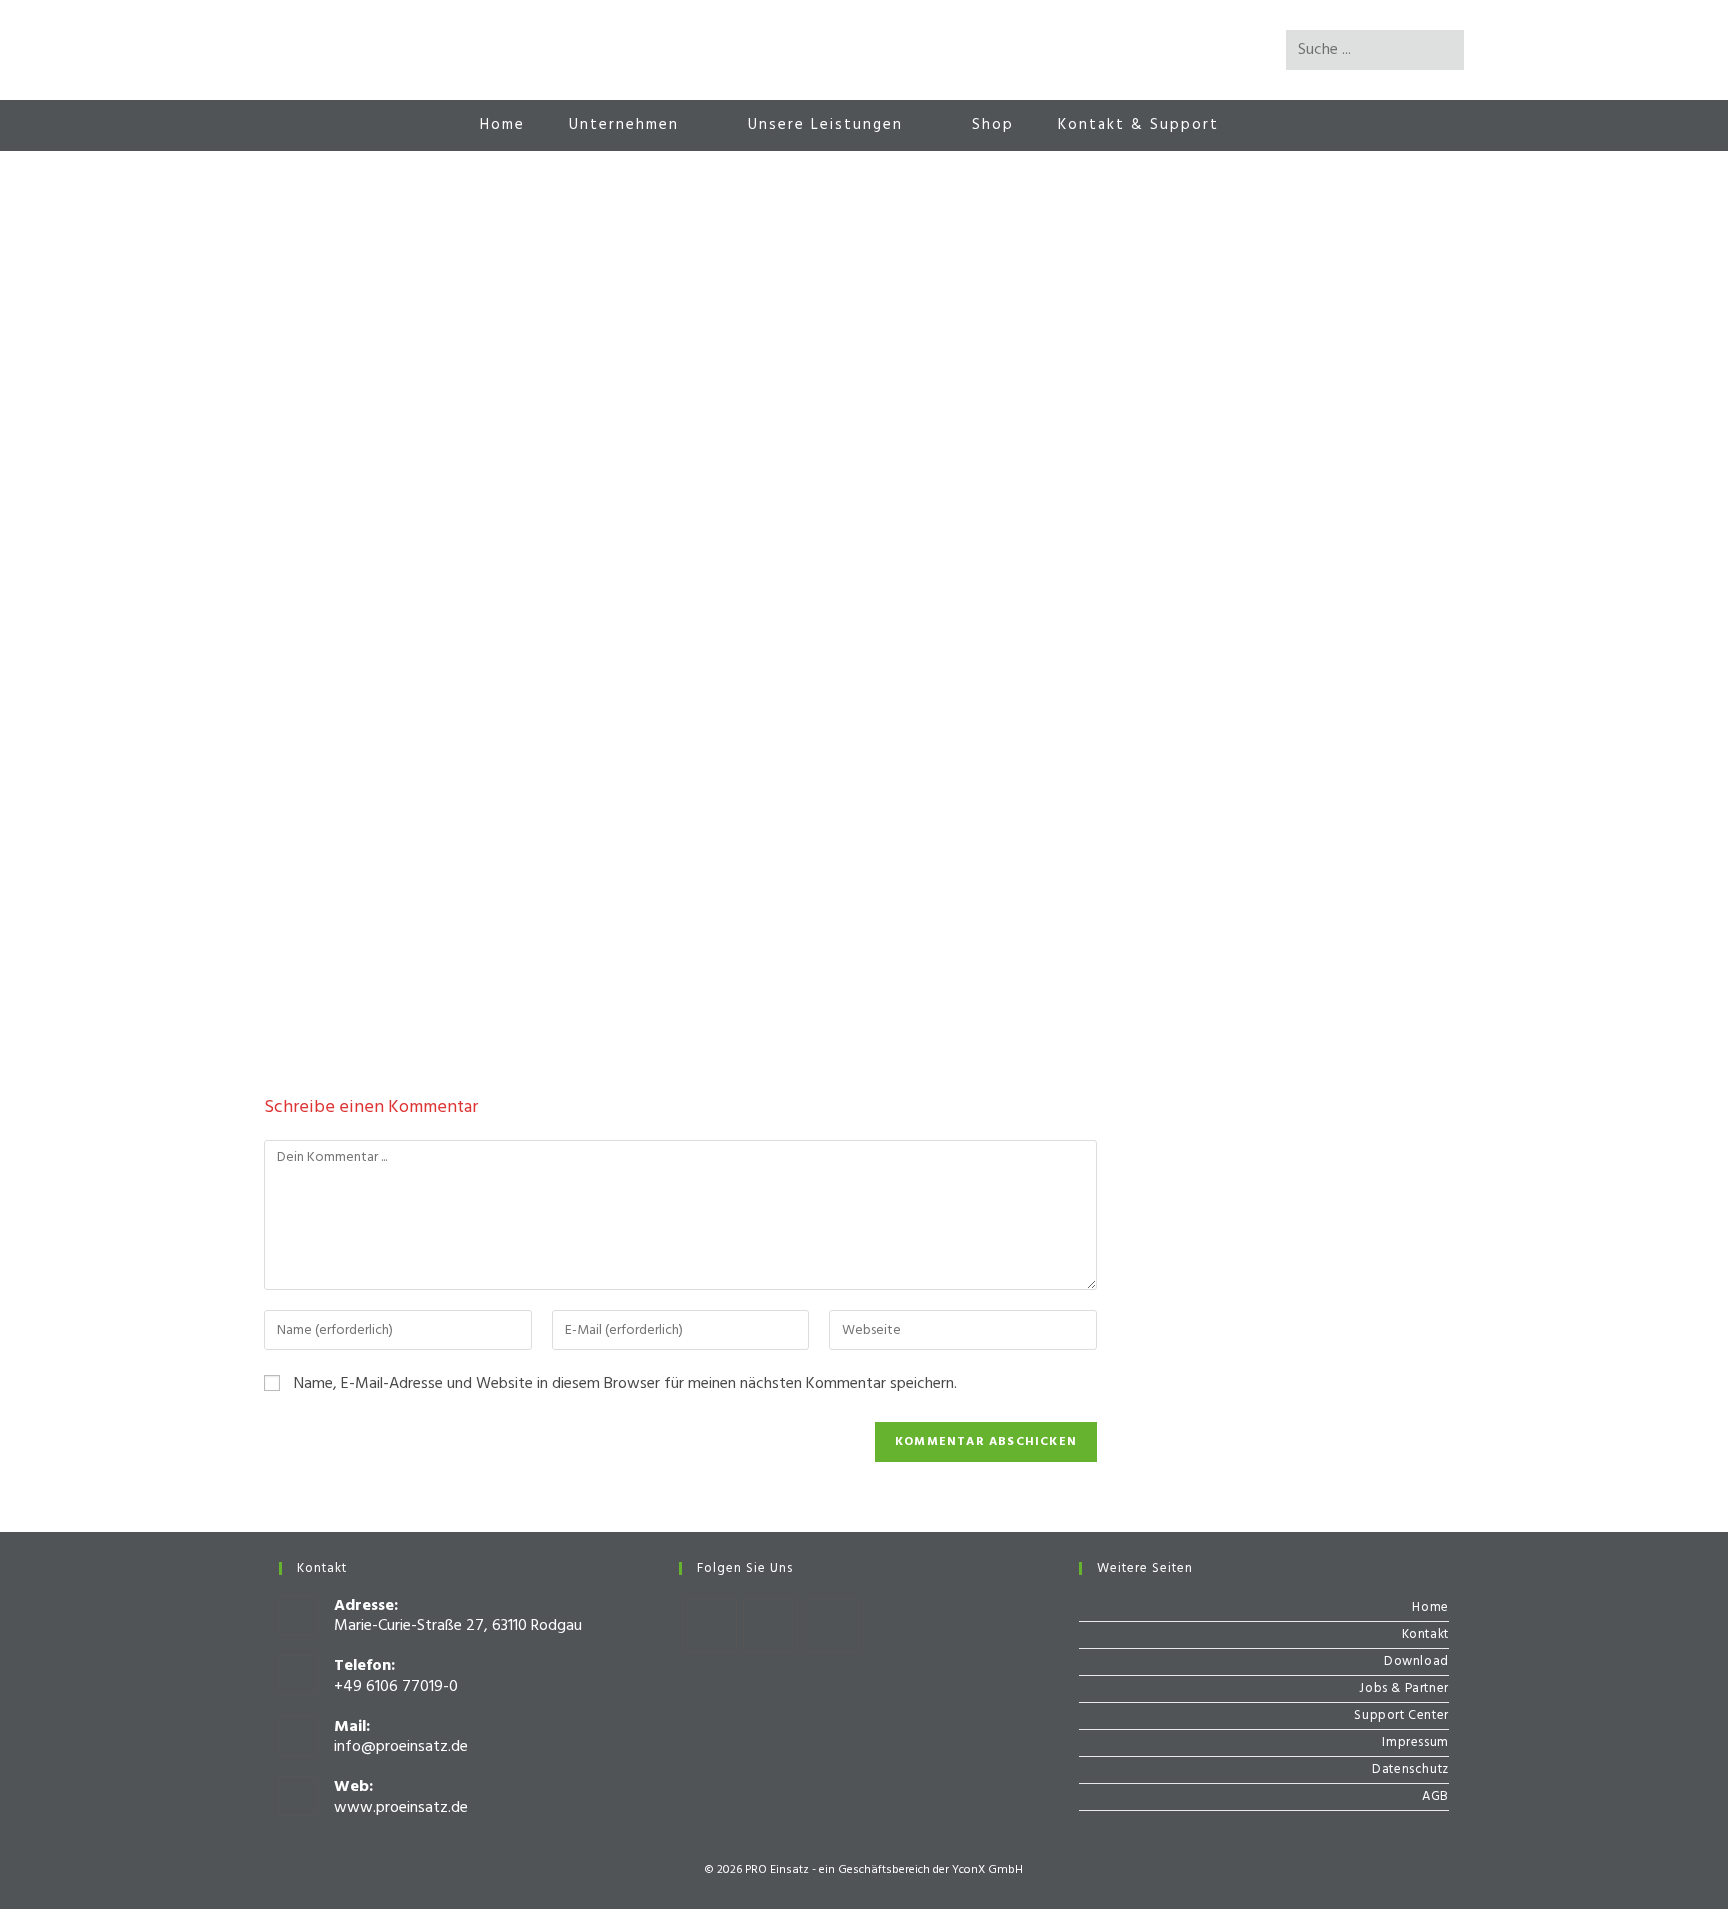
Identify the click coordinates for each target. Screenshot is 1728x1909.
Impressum (1415, 1742)
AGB (1435, 1796)
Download (1416, 1661)
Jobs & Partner (1403, 1688)
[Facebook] (709, 1625)
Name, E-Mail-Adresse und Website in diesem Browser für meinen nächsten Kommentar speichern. (625, 1384)
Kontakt (1425, 1634)
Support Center (1401, 1715)
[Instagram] (770, 1625)
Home (1430, 1607)
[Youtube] (831, 1625)
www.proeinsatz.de (401, 1808)
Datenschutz (1410, 1769)
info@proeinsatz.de (401, 1747)
